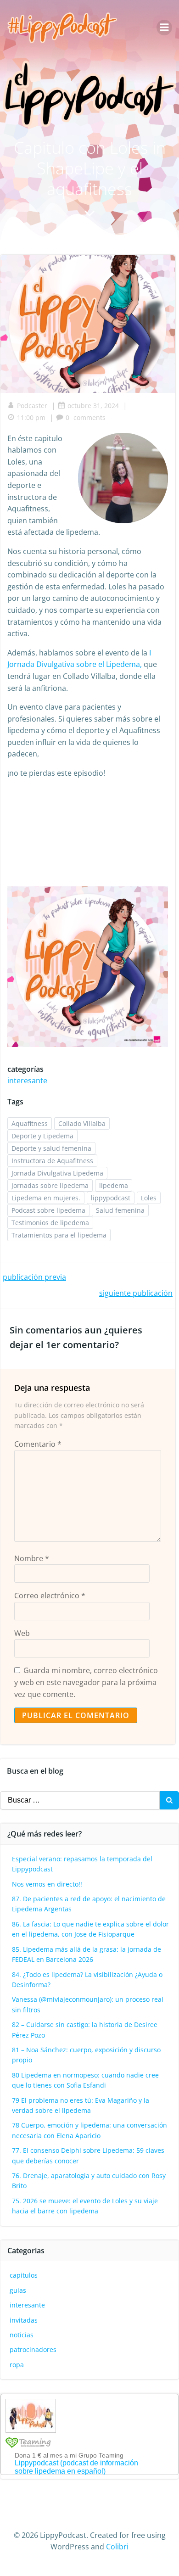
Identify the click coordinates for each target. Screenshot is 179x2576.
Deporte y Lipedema (42, 1136)
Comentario (38, 1444)
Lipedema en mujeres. (46, 1198)
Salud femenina (120, 1210)
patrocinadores (33, 2349)
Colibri (117, 2547)
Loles (149, 1198)
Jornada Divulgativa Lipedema (57, 1173)
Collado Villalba (82, 1123)
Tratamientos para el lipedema (59, 1235)
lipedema (114, 1185)
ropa (17, 2365)
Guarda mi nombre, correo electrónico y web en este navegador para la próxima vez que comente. (86, 1682)
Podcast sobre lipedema (48, 1210)
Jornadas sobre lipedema (50, 1185)
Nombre (32, 1558)
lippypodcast (111, 1198)
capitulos (24, 2275)
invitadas (24, 2320)
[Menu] (164, 28)
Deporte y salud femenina (51, 1148)
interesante (27, 1081)
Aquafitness (30, 1123)
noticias (22, 2335)
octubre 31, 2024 (93, 406)
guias (18, 2290)
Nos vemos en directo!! (47, 1884)
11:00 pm (31, 417)
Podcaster (32, 406)
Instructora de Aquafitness (52, 1161)
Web (22, 1633)
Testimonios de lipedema (50, 1223)
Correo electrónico (50, 1596)
